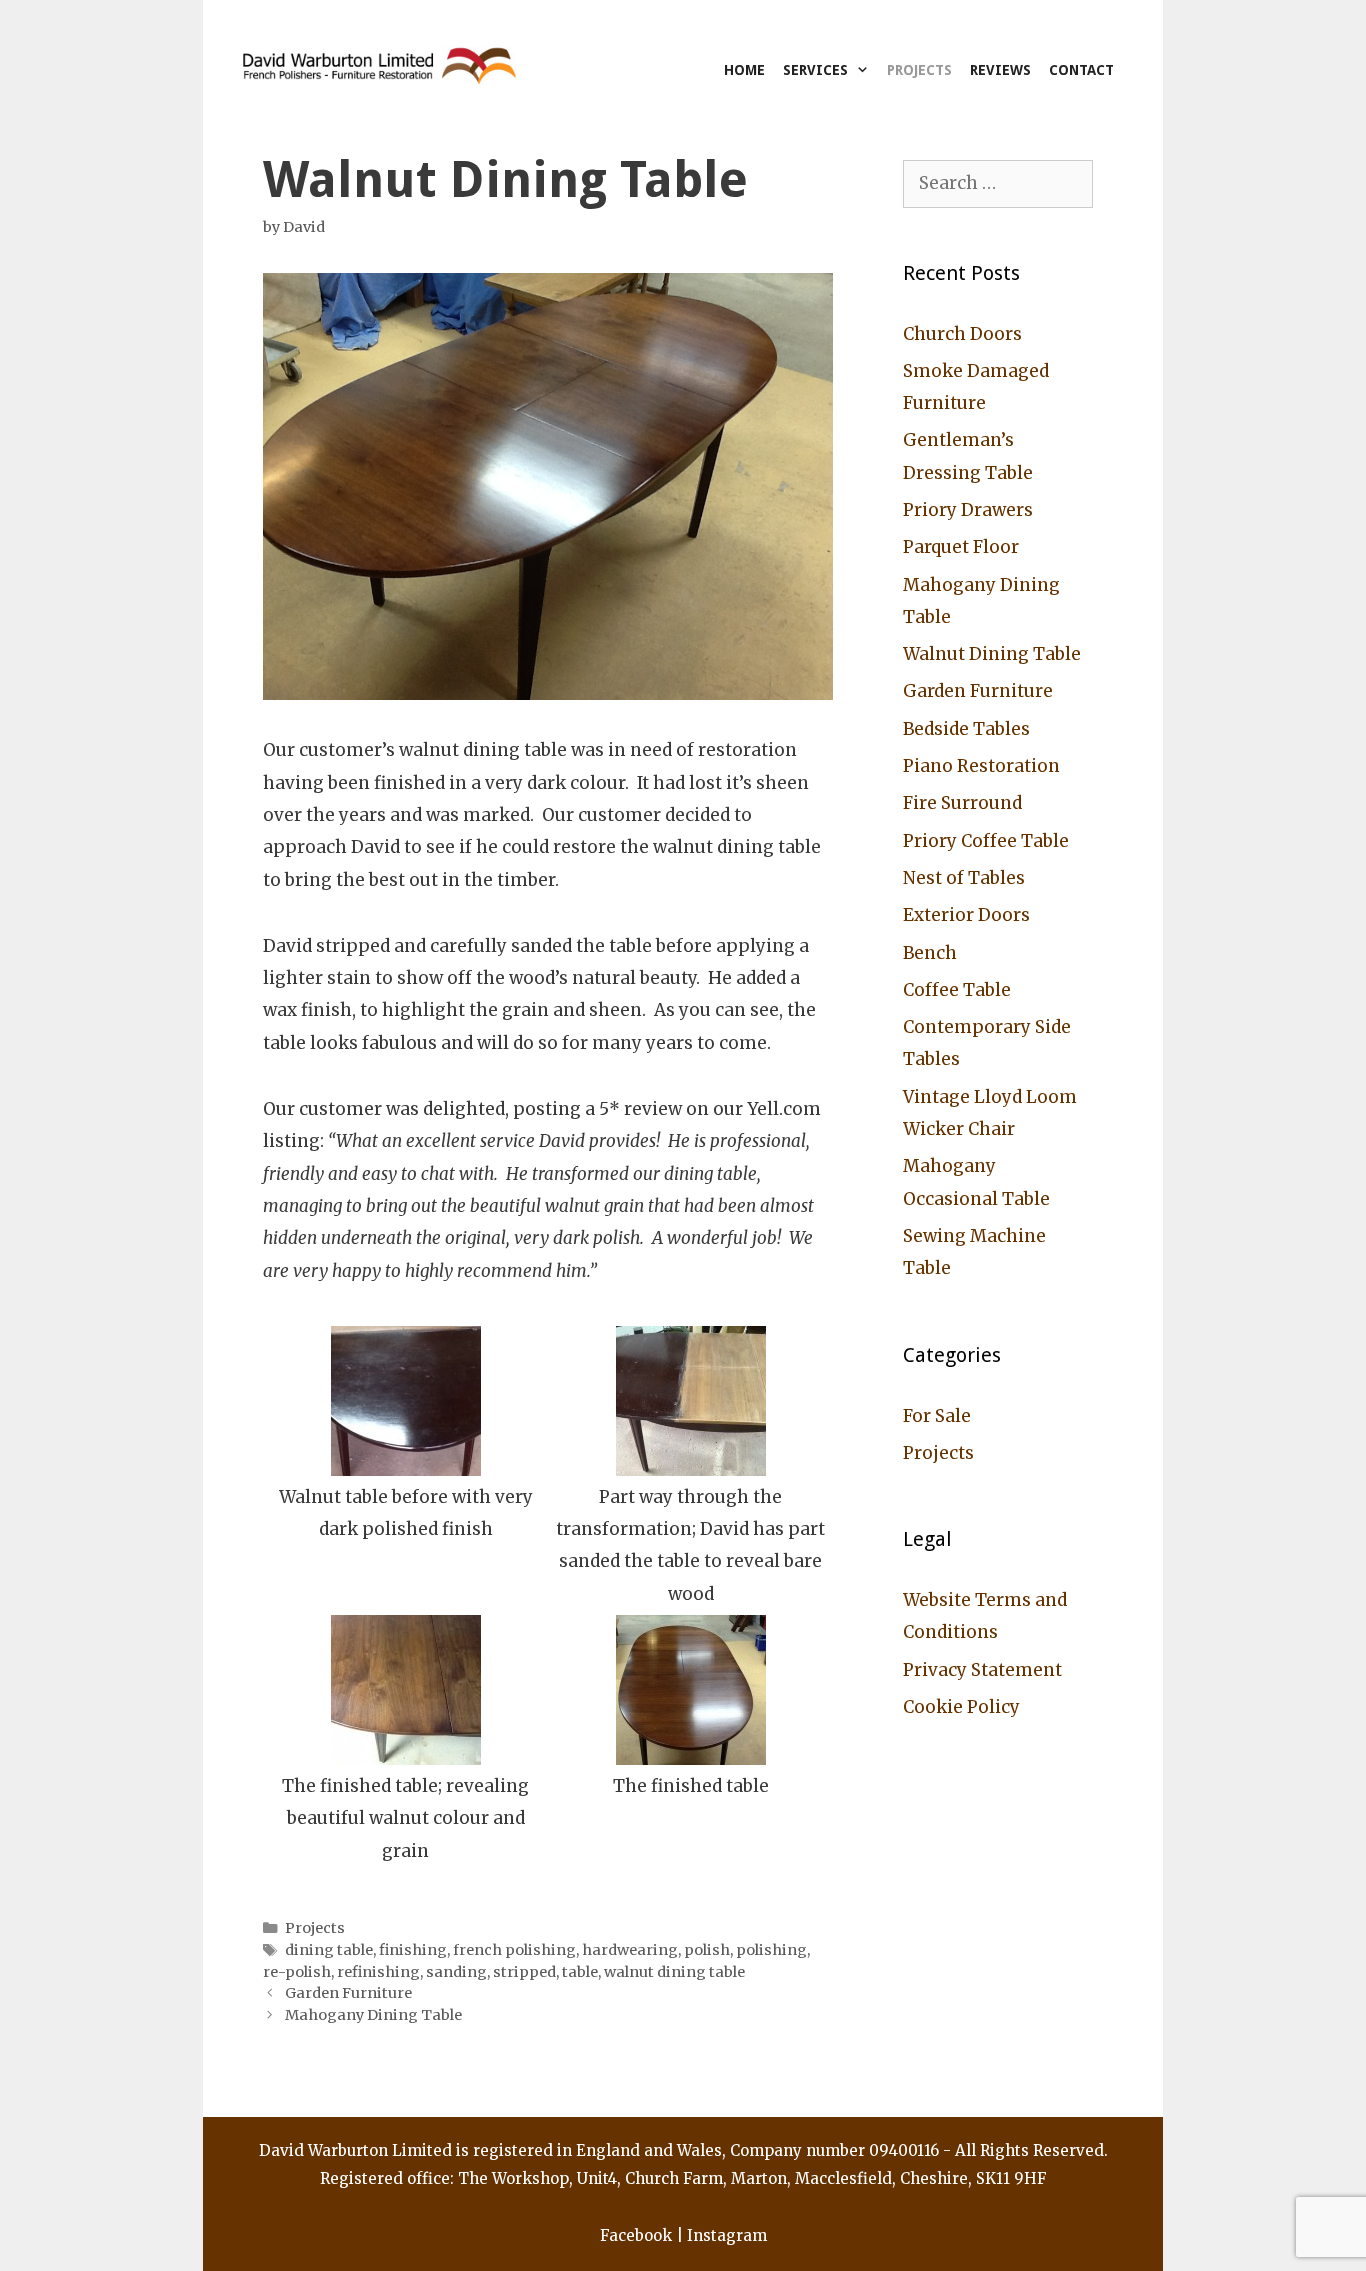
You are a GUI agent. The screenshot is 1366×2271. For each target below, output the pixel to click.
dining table (329, 1950)
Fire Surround (962, 803)
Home (744, 70)
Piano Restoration (981, 766)
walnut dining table (674, 1972)
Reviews (1000, 70)
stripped (524, 1972)
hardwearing (630, 1950)
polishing (771, 1950)
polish (707, 1950)
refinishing (378, 1972)
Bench (930, 953)
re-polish (297, 1972)
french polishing (514, 1950)
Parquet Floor (961, 547)
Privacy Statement (982, 1670)
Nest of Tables (964, 878)
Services (815, 70)
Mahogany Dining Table (373, 2015)
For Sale (937, 1416)
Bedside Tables (966, 729)
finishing (413, 1950)
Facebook (636, 2235)
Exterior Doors (966, 915)
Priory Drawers (968, 510)
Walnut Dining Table (992, 654)
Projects (919, 70)
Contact (1081, 70)
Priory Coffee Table (986, 841)
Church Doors (962, 334)
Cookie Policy (961, 1707)
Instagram (727, 2235)
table (580, 1972)
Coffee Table (957, 990)
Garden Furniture (348, 1993)
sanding (456, 1972)
